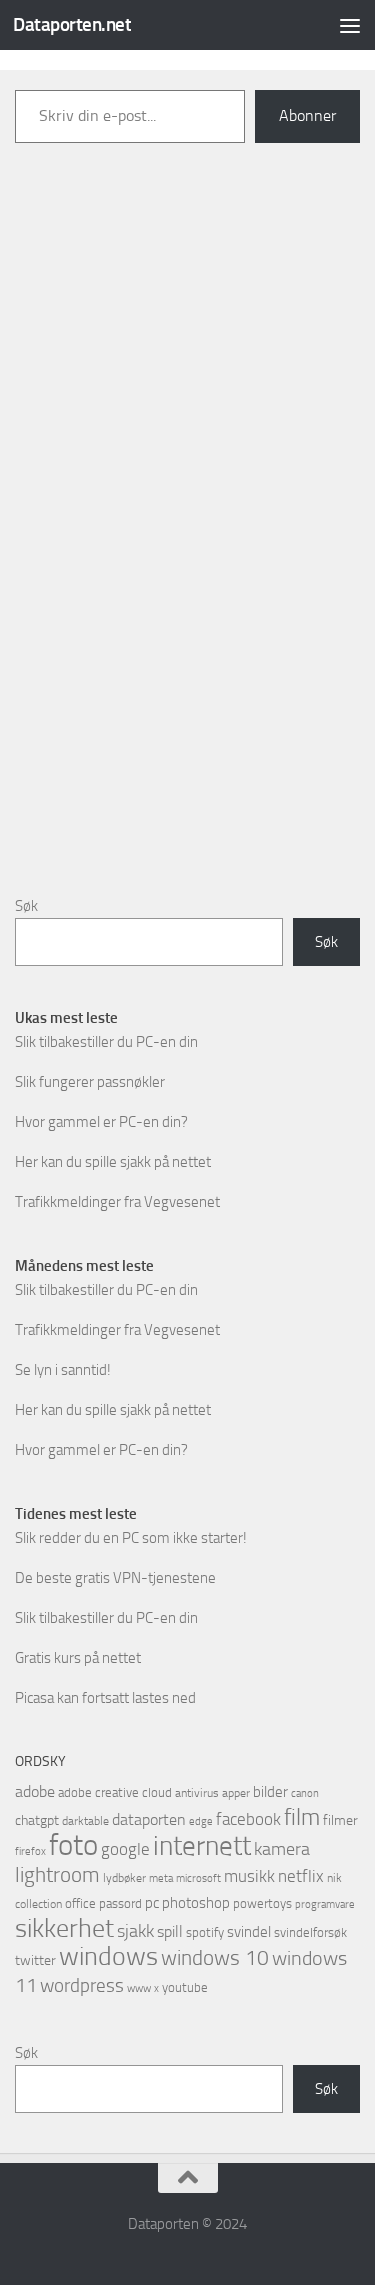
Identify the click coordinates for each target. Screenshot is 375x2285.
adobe (35, 1791)
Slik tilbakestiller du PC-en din (106, 1042)
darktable (85, 1821)
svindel (249, 1932)
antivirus (197, 1793)
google (125, 1849)
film (302, 1817)
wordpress (82, 1985)
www (139, 1988)
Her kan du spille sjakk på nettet (113, 1162)
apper (236, 1793)
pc (152, 1903)
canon (305, 1793)
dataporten (149, 1819)
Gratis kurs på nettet (78, 1658)
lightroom (57, 1874)
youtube (185, 1987)
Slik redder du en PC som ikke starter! (131, 1538)
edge (201, 1821)
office (80, 1903)
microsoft (198, 1878)
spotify (205, 1932)
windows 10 (215, 1957)
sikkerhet (64, 1928)
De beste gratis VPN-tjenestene (115, 1578)
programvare (325, 1904)
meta (161, 1878)
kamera (282, 1849)
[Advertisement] (188, 547)
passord (120, 1903)
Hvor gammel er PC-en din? (101, 1122)
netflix (301, 1876)
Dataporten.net (72, 24)
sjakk (135, 1931)
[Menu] (350, 25)
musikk (249, 1876)
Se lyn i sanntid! (63, 1370)
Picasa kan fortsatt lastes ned (105, 1698)
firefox (30, 1851)
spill (170, 1931)
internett (202, 1846)
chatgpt (37, 1820)
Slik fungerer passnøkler (90, 1082)
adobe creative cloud (115, 1792)
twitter (35, 1960)
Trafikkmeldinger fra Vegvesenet (117, 1202)
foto (73, 1845)
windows (108, 1956)
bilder (270, 1792)
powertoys (262, 1903)
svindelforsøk (310, 1932)
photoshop (196, 1903)
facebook (248, 1819)
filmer (340, 1820)
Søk (26, 906)
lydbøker (124, 1878)
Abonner (307, 115)
